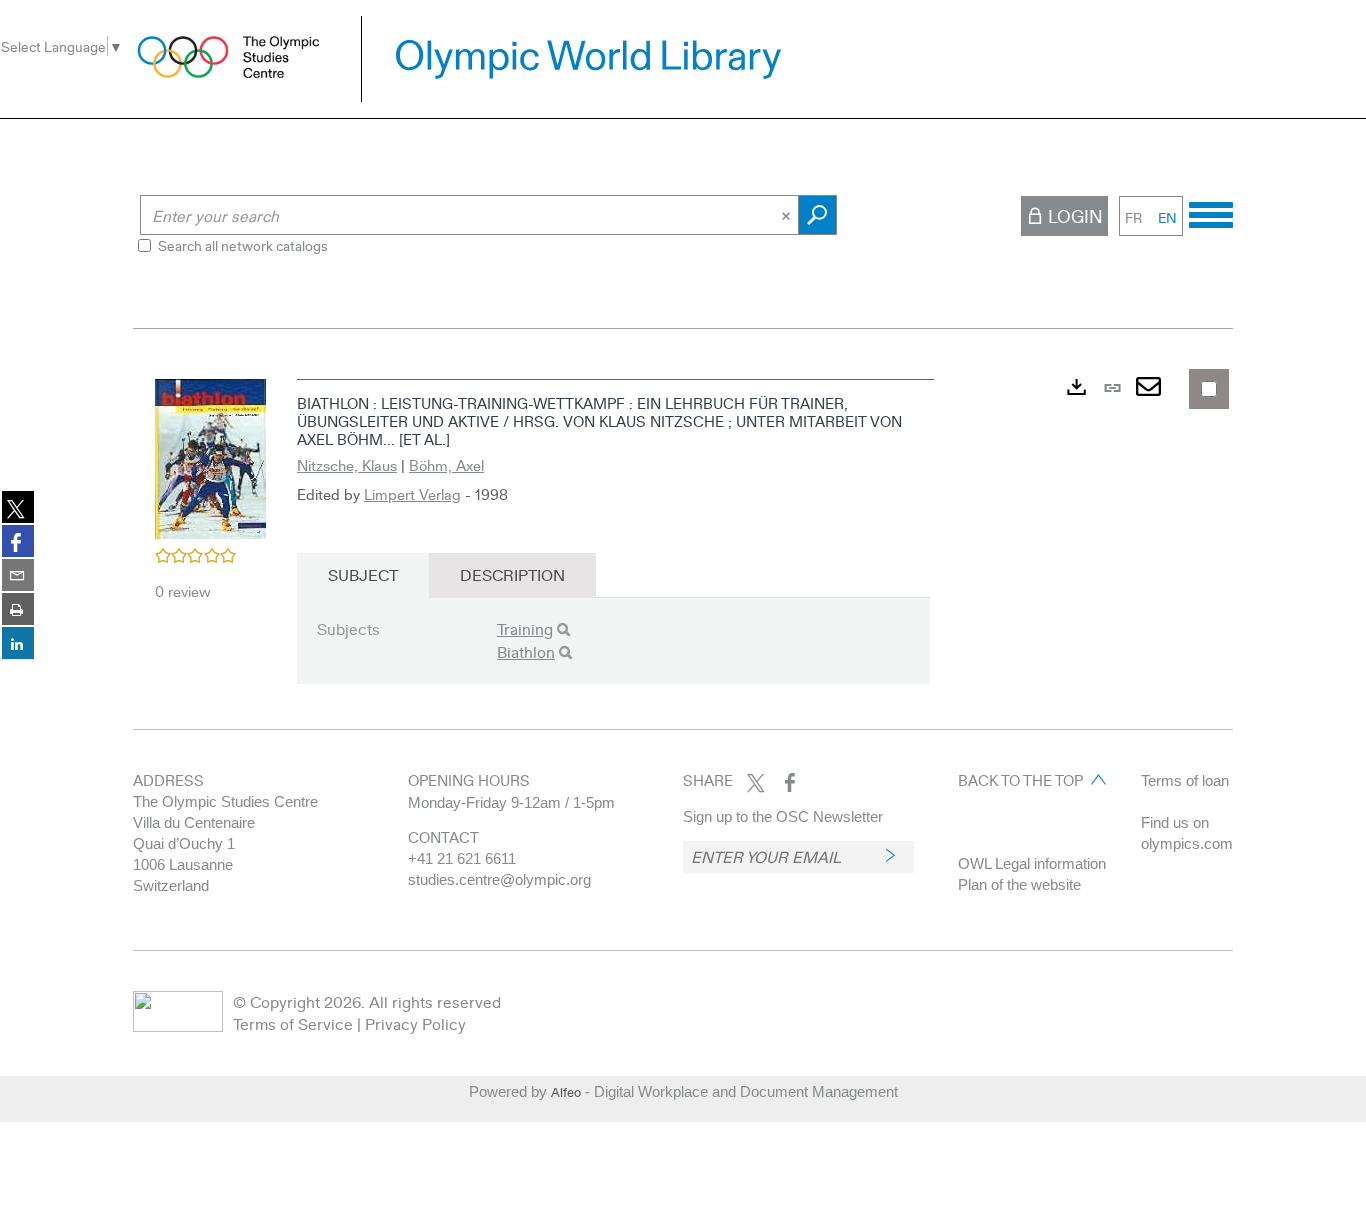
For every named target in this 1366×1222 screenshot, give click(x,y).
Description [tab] (512, 574)
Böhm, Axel (446, 465)
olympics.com (1187, 843)
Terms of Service (293, 1023)
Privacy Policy (415, 1023)
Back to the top (1020, 780)
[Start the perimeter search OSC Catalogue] (817, 215)
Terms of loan (1185, 780)
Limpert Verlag (412, 494)
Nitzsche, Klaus (347, 465)
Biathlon (526, 651)
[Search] (563, 629)
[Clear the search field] (788, 215)
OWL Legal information (1032, 863)
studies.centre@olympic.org (499, 879)
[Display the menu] (1211, 212)
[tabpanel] (683, 544)
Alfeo (566, 1092)
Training (525, 628)
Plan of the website (1019, 884)
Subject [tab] (363, 574)
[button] (210, 456)
